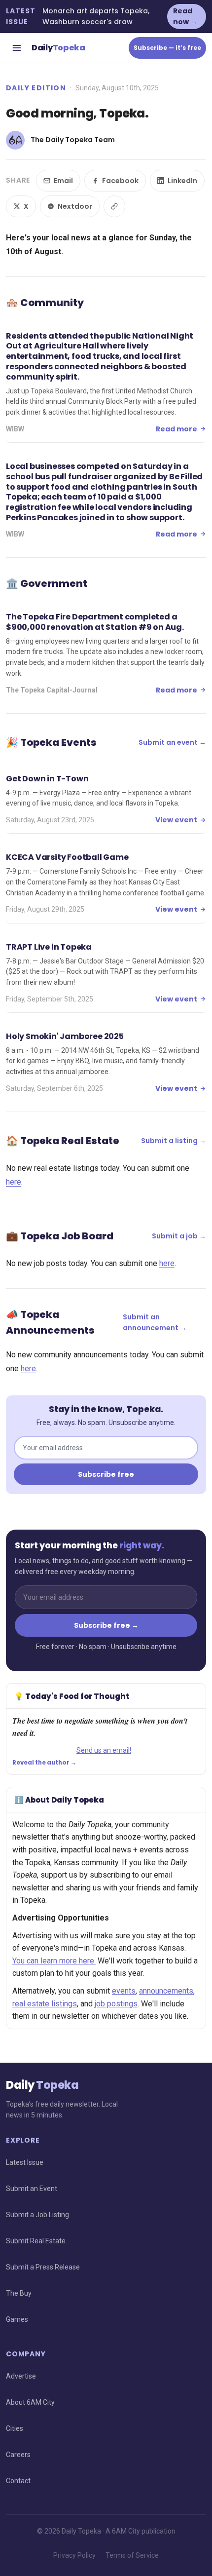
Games (17, 2319)
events (124, 1991)
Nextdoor (75, 206)
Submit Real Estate (36, 2241)
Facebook (120, 181)
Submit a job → (179, 1236)
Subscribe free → (106, 1625)
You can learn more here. (54, 1961)
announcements (166, 1991)
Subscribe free (106, 1474)
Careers (18, 2455)
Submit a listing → (174, 1141)
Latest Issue (25, 2162)
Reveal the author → (44, 1763)
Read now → (185, 16)
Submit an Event (32, 2189)
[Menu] (17, 48)
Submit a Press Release (43, 2267)
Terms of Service (132, 2555)
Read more (177, 429)
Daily (58, 48)
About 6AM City (30, 2402)
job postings (116, 2004)
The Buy (19, 2293)
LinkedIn (182, 181)
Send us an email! (104, 1750)
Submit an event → (172, 742)
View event (176, 820)
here (14, 1182)
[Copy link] (114, 206)
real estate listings (45, 2004)
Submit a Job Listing (37, 2215)
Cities (15, 2428)
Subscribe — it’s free (167, 48)
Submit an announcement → (155, 1322)
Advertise (21, 2376)
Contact (18, 2481)
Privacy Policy (74, 2555)
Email (63, 181)
